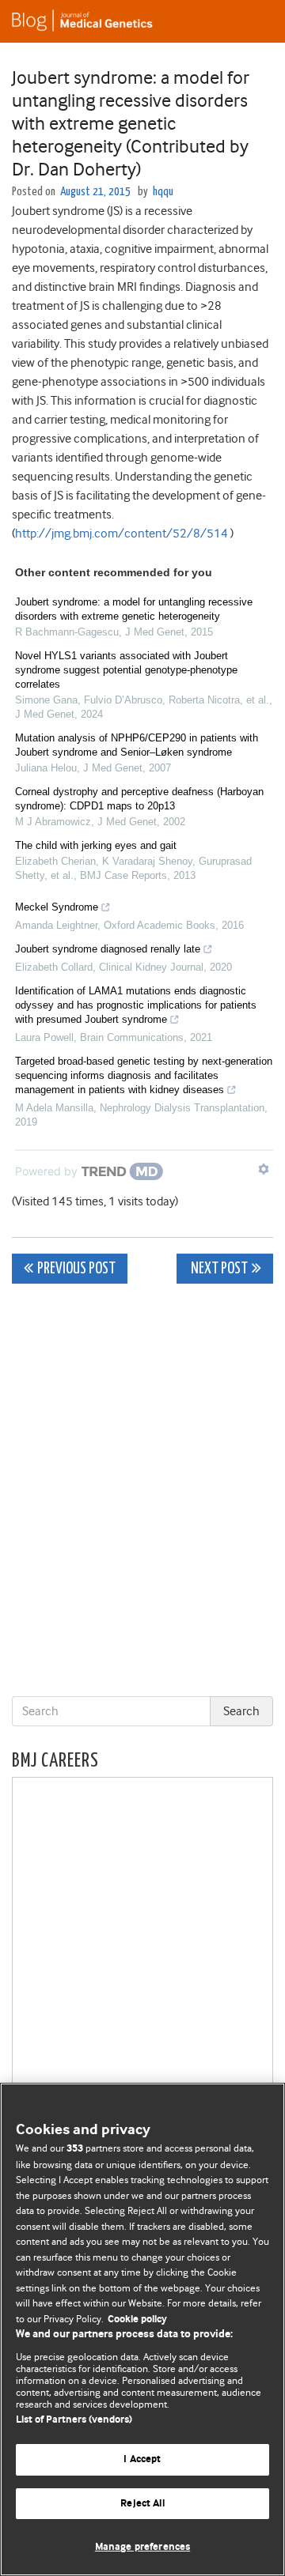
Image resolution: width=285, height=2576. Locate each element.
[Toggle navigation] (253, 21)
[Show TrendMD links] (264, 1169)
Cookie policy (137, 2320)
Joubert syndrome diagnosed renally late (108, 949)
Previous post (76, 1269)
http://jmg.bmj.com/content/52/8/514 (122, 534)
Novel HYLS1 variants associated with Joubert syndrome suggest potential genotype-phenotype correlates (126, 670)
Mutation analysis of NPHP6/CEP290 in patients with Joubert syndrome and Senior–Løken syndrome (137, 745)
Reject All (142, 2504)
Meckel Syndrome (57, 907)
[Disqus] (142, 1493)
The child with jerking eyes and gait (96, 845)
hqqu (163, 192)
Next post (218, 1269)
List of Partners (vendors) (74, 2420)
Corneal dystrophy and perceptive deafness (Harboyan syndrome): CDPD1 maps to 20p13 (139, 799)
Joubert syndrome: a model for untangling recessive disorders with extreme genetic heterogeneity (134, 609)
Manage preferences (142, 2547)
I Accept (142, 2459)
